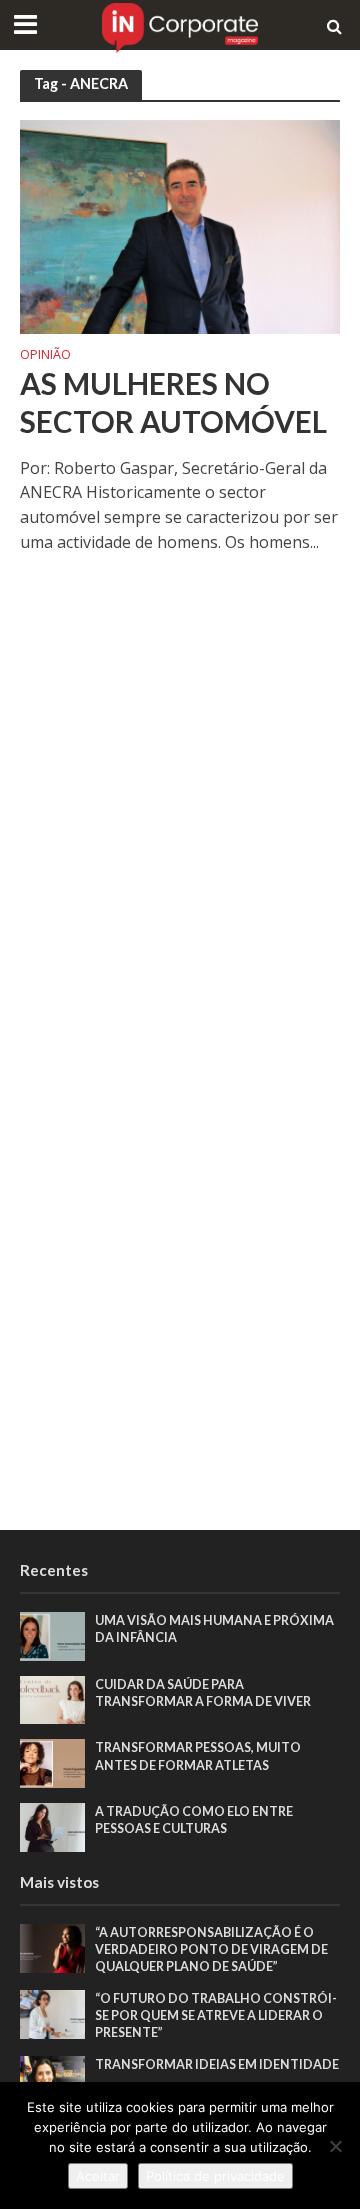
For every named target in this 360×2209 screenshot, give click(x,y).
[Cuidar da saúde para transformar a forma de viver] (52, 1699)
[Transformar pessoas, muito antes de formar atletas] (52, 1762)
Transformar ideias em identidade (217, 2064)
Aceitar (98, 2176)
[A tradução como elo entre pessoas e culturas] (52, 1826)
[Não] (335, 2146)
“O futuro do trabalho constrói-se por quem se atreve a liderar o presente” (216, 2015)
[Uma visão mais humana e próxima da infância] (52, 1635)
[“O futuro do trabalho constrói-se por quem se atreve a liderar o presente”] (52, 2013)
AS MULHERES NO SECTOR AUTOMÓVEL (173, 402)
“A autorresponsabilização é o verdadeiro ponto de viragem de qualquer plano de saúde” (211, 1949)
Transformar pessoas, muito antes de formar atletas (198, 1756)
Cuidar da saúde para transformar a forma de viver (203, 1693)
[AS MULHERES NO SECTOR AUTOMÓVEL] (180, 225)
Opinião (45, 356)
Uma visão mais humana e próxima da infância (214, 1629)
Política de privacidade (215, 2176)
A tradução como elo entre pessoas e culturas (194, 1820)
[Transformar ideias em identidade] (52, 2079)
